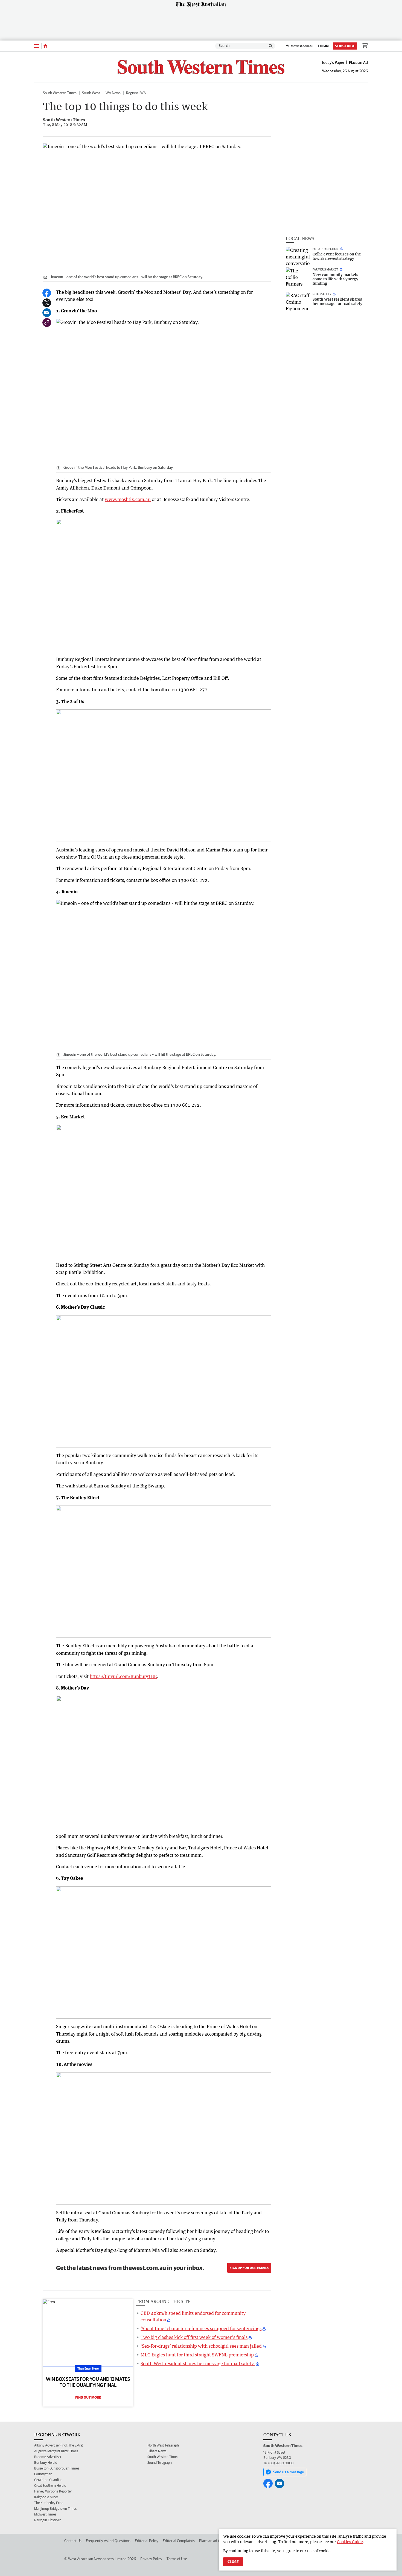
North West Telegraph (163, 2445)
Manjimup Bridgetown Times (55, 2509)
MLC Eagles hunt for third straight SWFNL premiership (197, 2355)
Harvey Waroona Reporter (53, 2491)
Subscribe (345, 46)
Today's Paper (333, 62)
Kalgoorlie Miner (46, 2497)
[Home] (45, 46)
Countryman (43, 2474)
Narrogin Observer (47, 2520)
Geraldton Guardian (48, 2480)
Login (323, 46)
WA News (113, 93)
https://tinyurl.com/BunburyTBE (123, 1676)
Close (233, 2562)
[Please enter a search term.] (271, 46)
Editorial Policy (147, 2541)
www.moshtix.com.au (128, 499)
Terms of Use (177, 2559)
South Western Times (60, 93)
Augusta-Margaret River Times (56, 2451)
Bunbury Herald (46, 2463)
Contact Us (73, 2541)
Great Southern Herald (50, 2486)
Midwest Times (45, 2514)
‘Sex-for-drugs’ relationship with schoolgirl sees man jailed (201, 2346)
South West (91, 93)
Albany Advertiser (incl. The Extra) (59, 2445)
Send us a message (289, 2472)
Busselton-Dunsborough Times (57, 2468)
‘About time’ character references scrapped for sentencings (201, 2329)
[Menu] (37, 46)
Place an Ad (358, 62)
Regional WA (136, 93)
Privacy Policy (151, 2559)
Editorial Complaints (179, 2541)
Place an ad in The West (218, 2541)
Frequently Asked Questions (108, 2541)
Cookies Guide (350, 2542)
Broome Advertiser (48, 2457)
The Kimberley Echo (49, 2503)
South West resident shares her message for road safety (198, 2364)
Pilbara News (157, 2451)
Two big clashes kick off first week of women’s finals (194, 2337)
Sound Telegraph (160, 2463)
